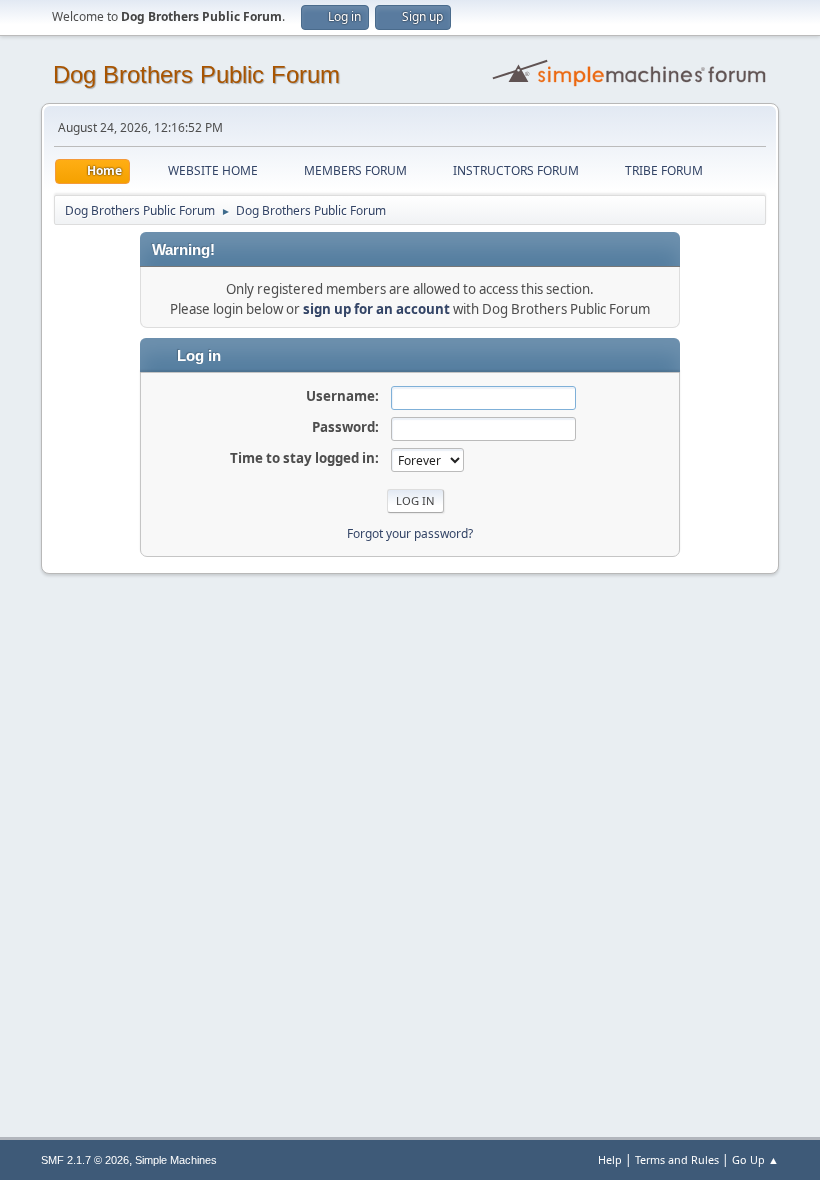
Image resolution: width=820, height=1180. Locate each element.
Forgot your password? (410, 533)
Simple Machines (176, 1160)
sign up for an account (376, 309)
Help (610, 1159)
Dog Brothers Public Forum (196, 74)
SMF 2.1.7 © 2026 (85, 1160)
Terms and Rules (677, 1159)
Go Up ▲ (755, 1159)
